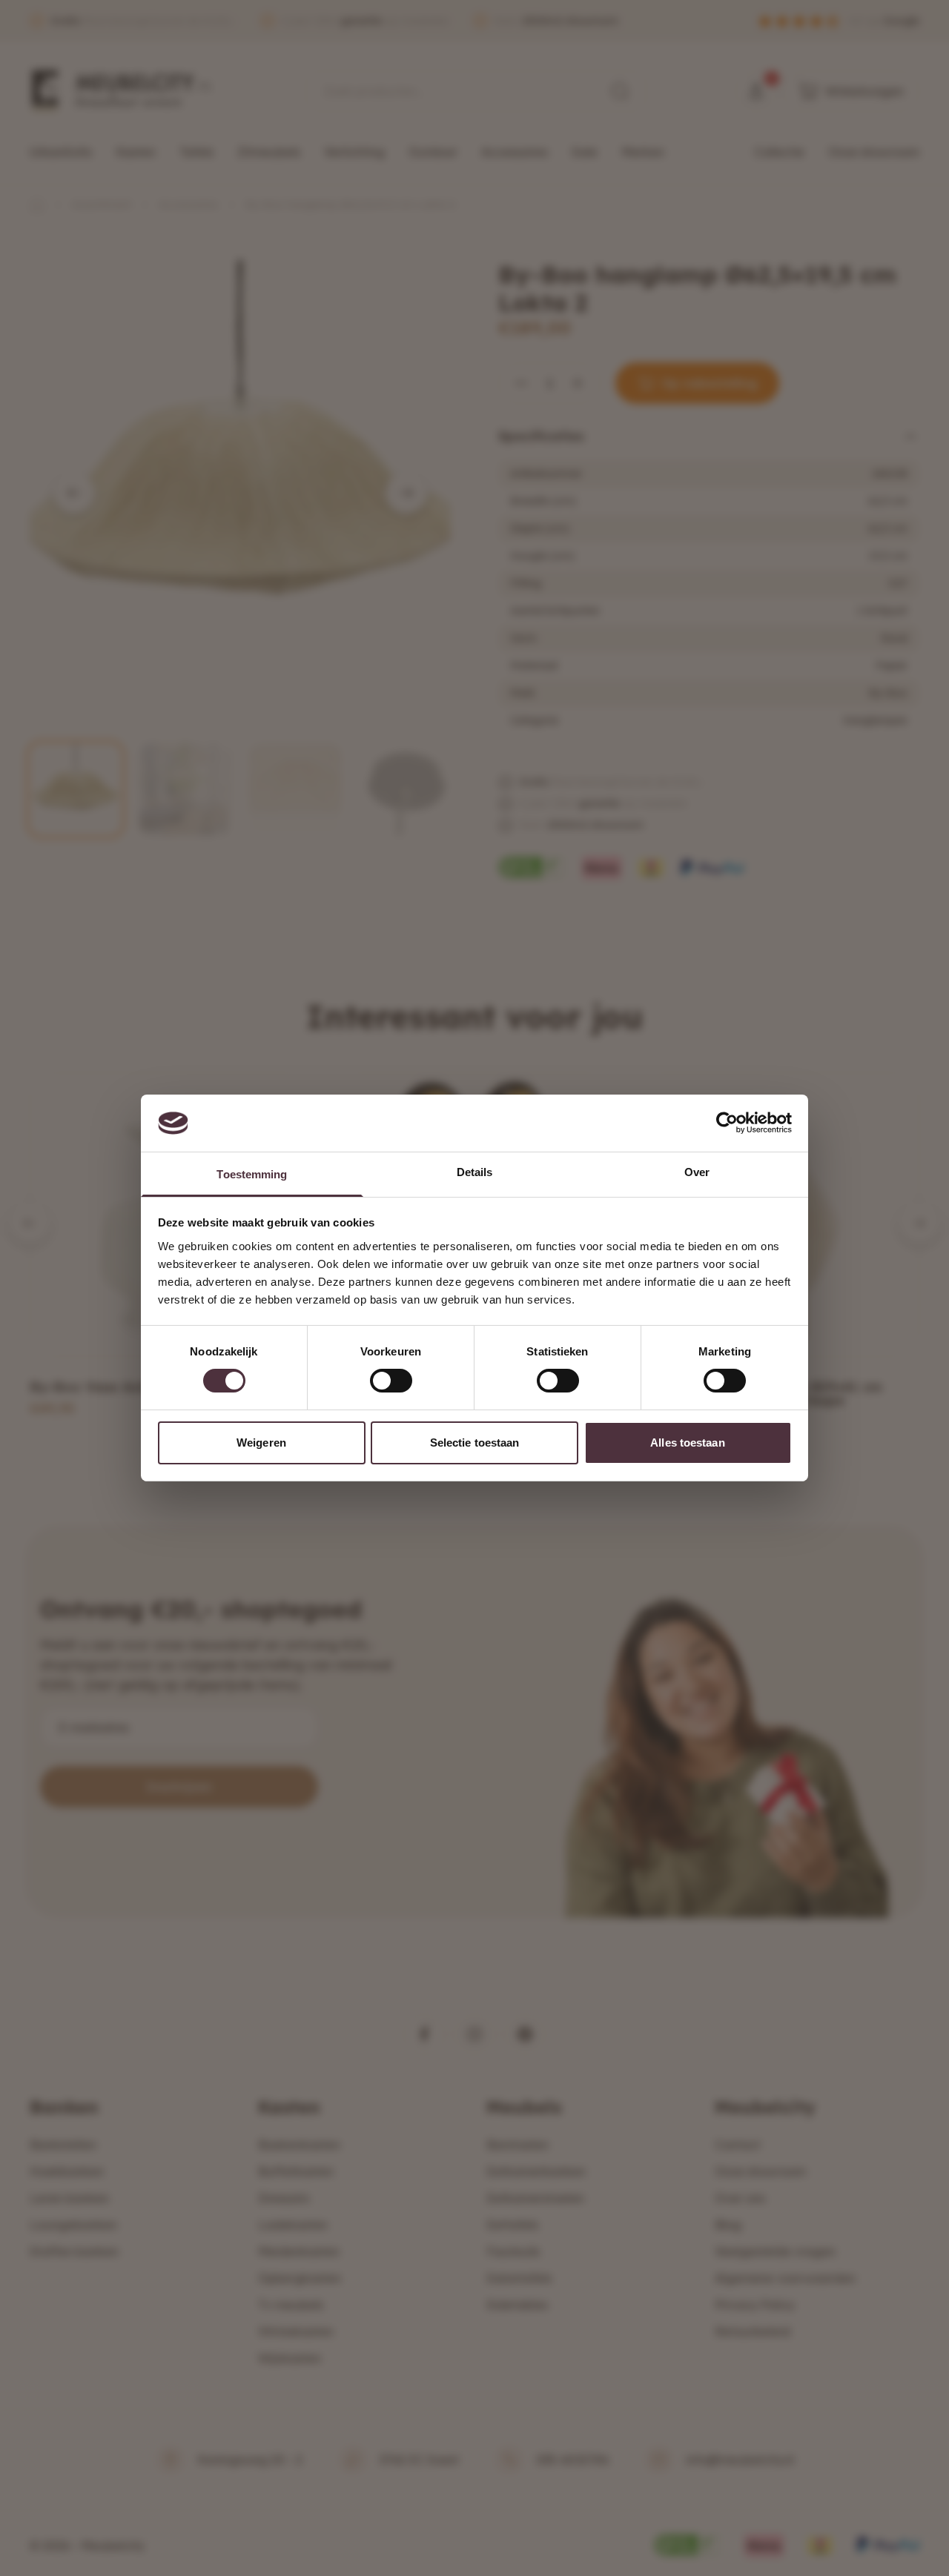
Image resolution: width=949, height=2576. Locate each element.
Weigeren (261, 1443)
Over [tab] (697, 1172)
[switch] (391, 1381)
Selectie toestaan (475, 1443)
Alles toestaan (687, 1443)
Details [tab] (475, 1172)
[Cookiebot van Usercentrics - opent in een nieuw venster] (727, 1123)
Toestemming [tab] (252, 1174)
